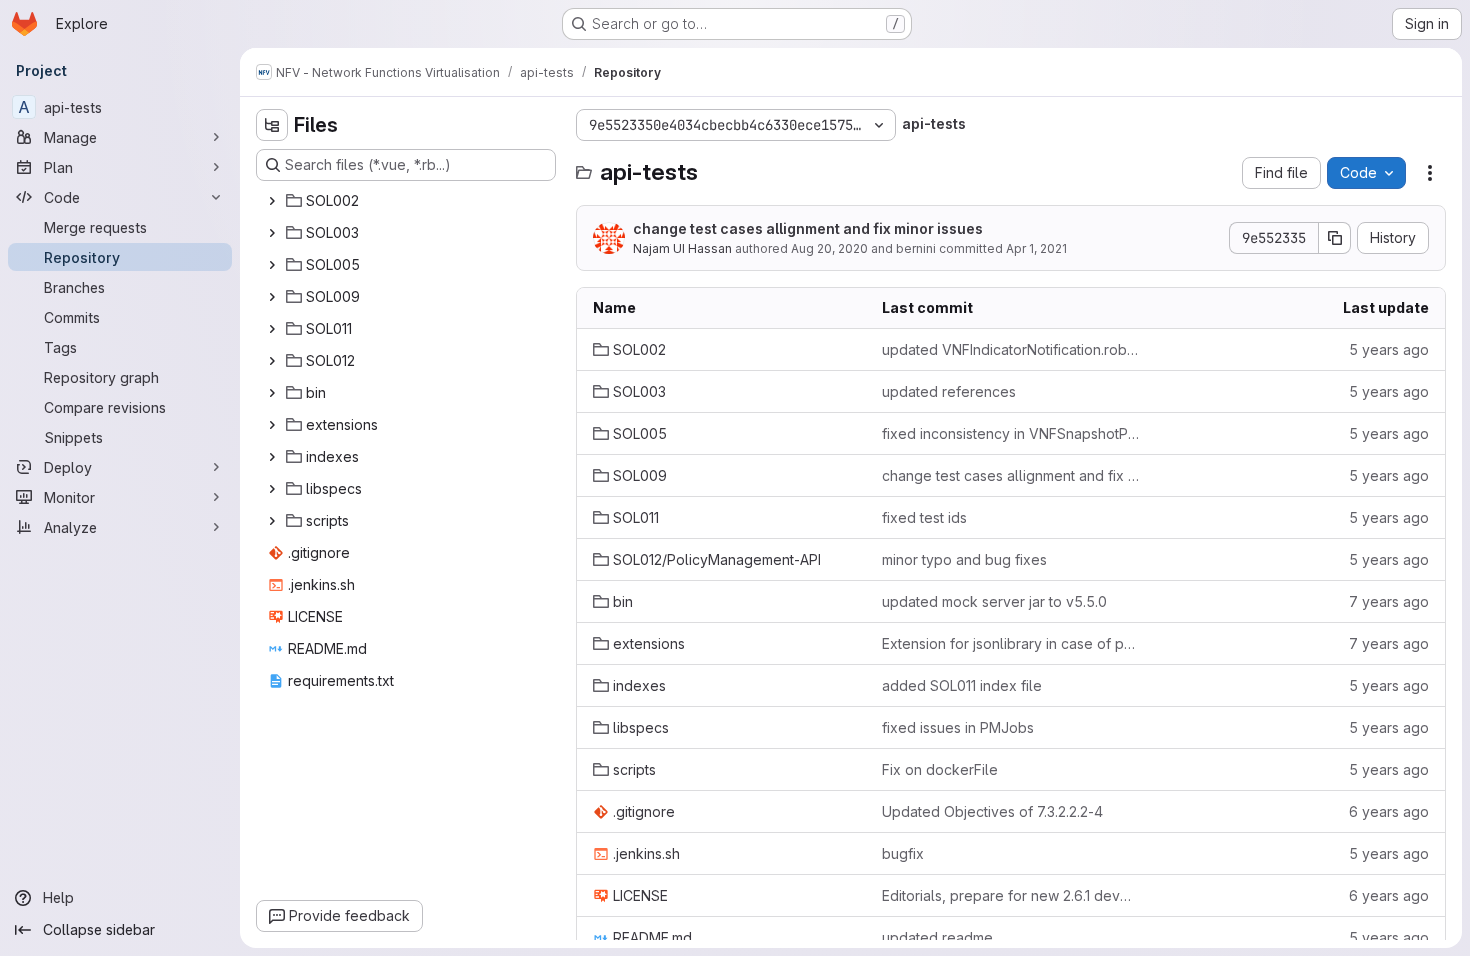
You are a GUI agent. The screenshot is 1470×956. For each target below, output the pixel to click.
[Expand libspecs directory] (272, 489)
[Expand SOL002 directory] (272, 201)
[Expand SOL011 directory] (272, 329)
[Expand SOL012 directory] (272, 361)
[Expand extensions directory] (272, 425)
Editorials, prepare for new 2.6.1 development (1010, 895)
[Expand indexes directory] (272, 457)
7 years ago (1389, 601)
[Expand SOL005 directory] (272, 265)
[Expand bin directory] (272, 393)
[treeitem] (408, 201)
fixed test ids (924, 517)
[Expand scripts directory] (272, 521)
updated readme (937, 937)
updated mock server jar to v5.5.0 (994, 601)
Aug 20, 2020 (829, 248)
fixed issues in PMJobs (958, 727)
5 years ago (1389, 349)
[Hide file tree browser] (272, 125)
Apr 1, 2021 (1036, 248)
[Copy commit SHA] (1335, 238)
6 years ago (1389, 811)
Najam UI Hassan (682, 248)
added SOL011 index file (962, 685)
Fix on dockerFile (940, 769)
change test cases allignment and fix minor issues (808, 228)
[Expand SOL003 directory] (272, 233)
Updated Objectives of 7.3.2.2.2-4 (992, 811)
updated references (949, 391)
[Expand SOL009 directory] (272, 297)
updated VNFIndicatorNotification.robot (1010, 349)
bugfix (903, 853)
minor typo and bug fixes (964, 559)
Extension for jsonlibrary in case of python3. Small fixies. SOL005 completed (1010, 643)
